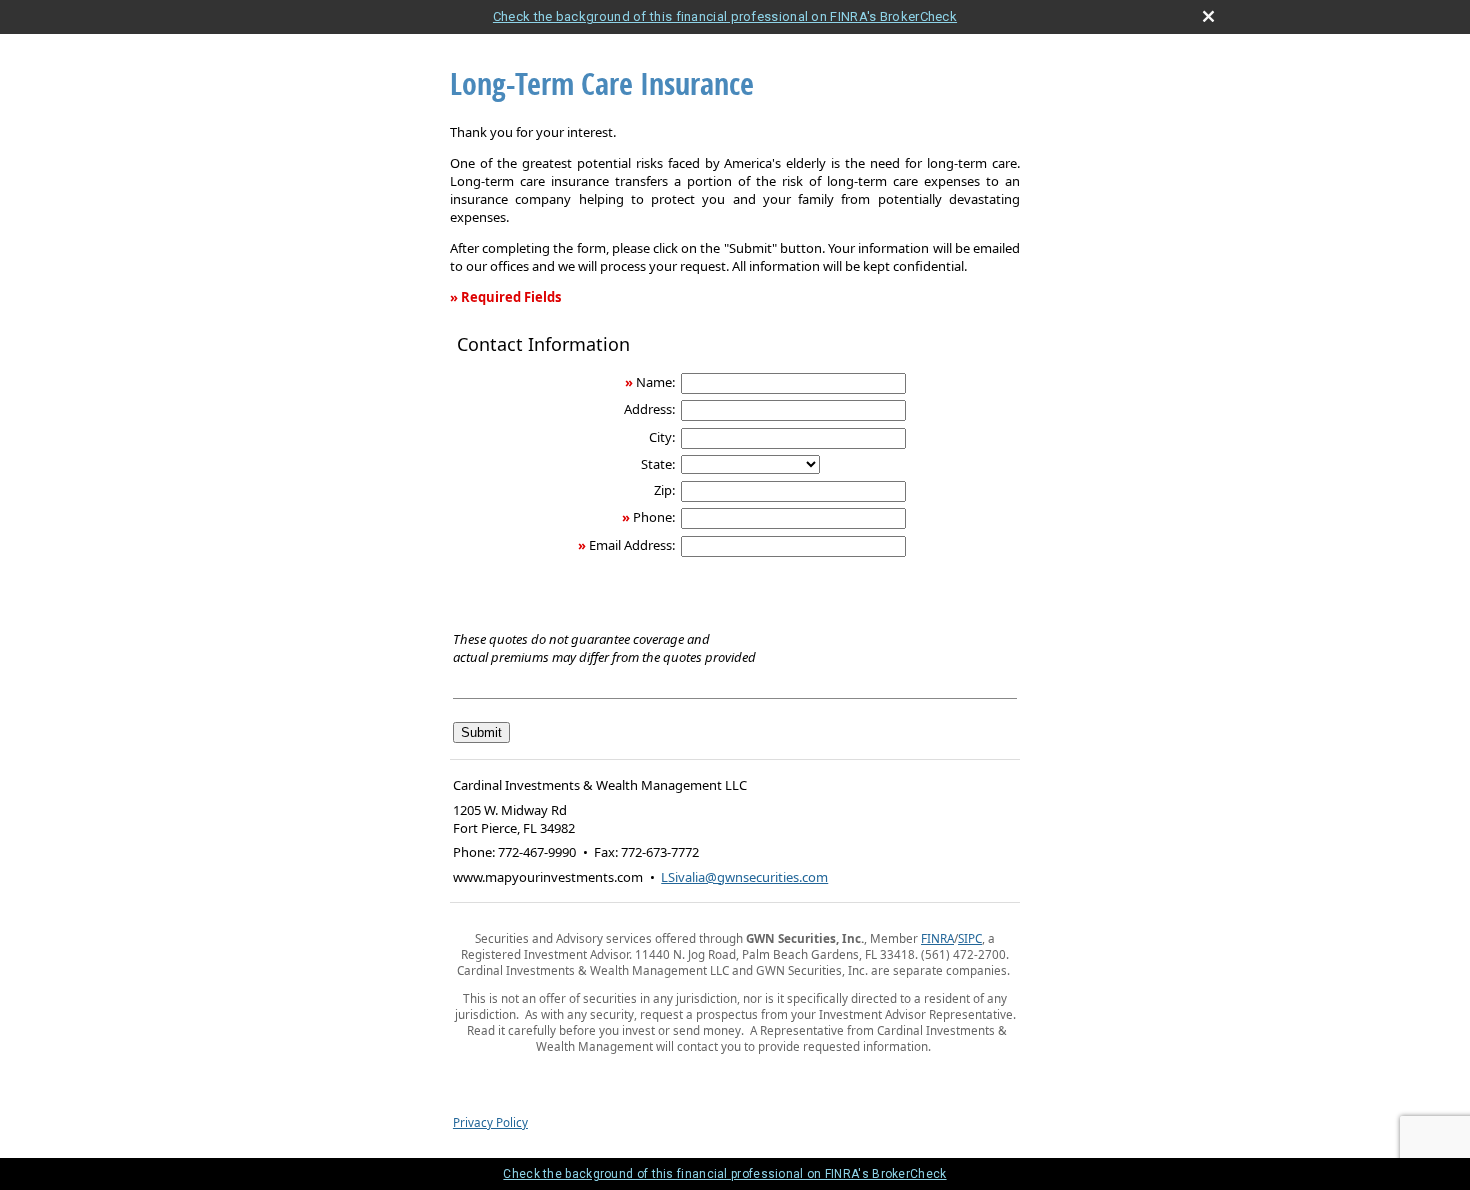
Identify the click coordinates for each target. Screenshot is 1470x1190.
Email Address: (632, 545)
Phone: (654, 517)
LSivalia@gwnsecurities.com (744, 877)
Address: (649, 409)
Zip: (664, 490)
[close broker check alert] (1208, 16)
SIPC (970, 938)
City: (662, 437)
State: (658, 464)
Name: (655, 382)
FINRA (937, 938)
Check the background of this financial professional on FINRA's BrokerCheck (725, 16)
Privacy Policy (490, 1122)
